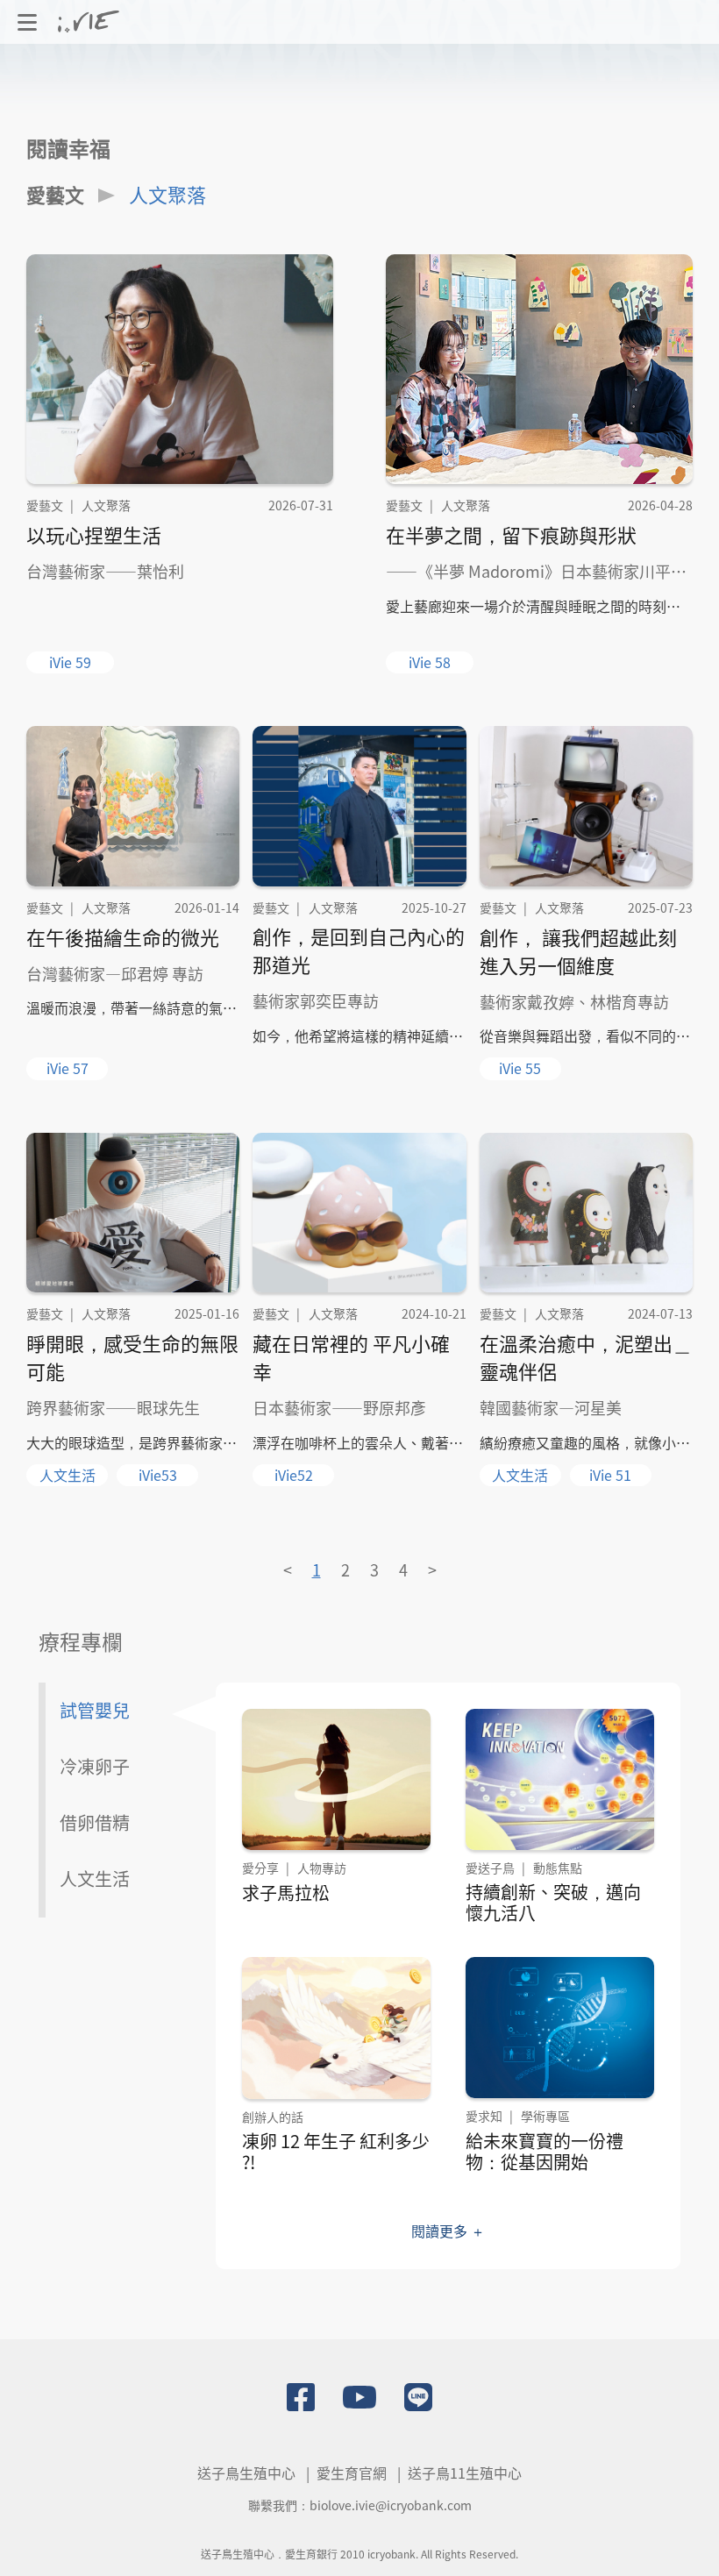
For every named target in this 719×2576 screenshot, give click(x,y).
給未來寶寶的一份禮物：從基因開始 (545, 2151)
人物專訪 (322, 1868)
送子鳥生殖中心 (246, 2473)
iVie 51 (610, 1475)
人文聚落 (167, 194)
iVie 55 (520, 1068)
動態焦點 (558, 1868)
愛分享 (260, 1868)
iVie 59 (70, 662)
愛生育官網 (352, 2473)
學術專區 (545, 2116)
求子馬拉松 (286, 1893)
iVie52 (294, 1475)
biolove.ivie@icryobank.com (391, 2505)
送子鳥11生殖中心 (465, 2473)
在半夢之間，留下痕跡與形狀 (511, 534)
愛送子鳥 (490, 1868)
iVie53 (158, 1475)
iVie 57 (68, 1068)
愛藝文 (55, 194)
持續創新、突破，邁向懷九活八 (553, 1902)
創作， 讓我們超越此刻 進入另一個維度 (578, 950)
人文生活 (68, 1475)
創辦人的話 (273, 2117)
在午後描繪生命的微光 (123, 936)
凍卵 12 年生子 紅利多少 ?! (336, 2151)
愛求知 (484, 2116)
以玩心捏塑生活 (94, 534)
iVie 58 (430, 662)
